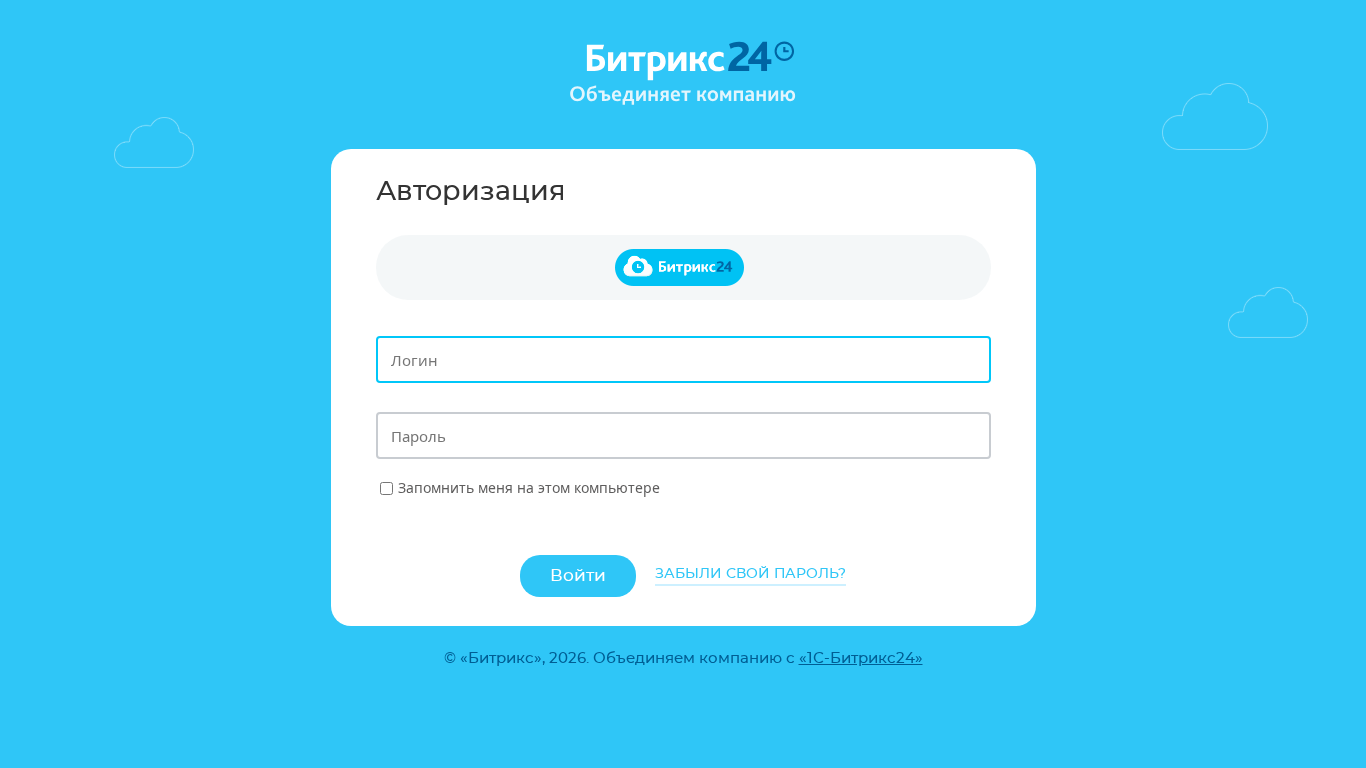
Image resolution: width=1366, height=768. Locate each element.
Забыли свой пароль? (750, 574)
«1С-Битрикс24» (861, 658)
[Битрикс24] (683, 267)
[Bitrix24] (683, 73)
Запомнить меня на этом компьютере (529, 487)
